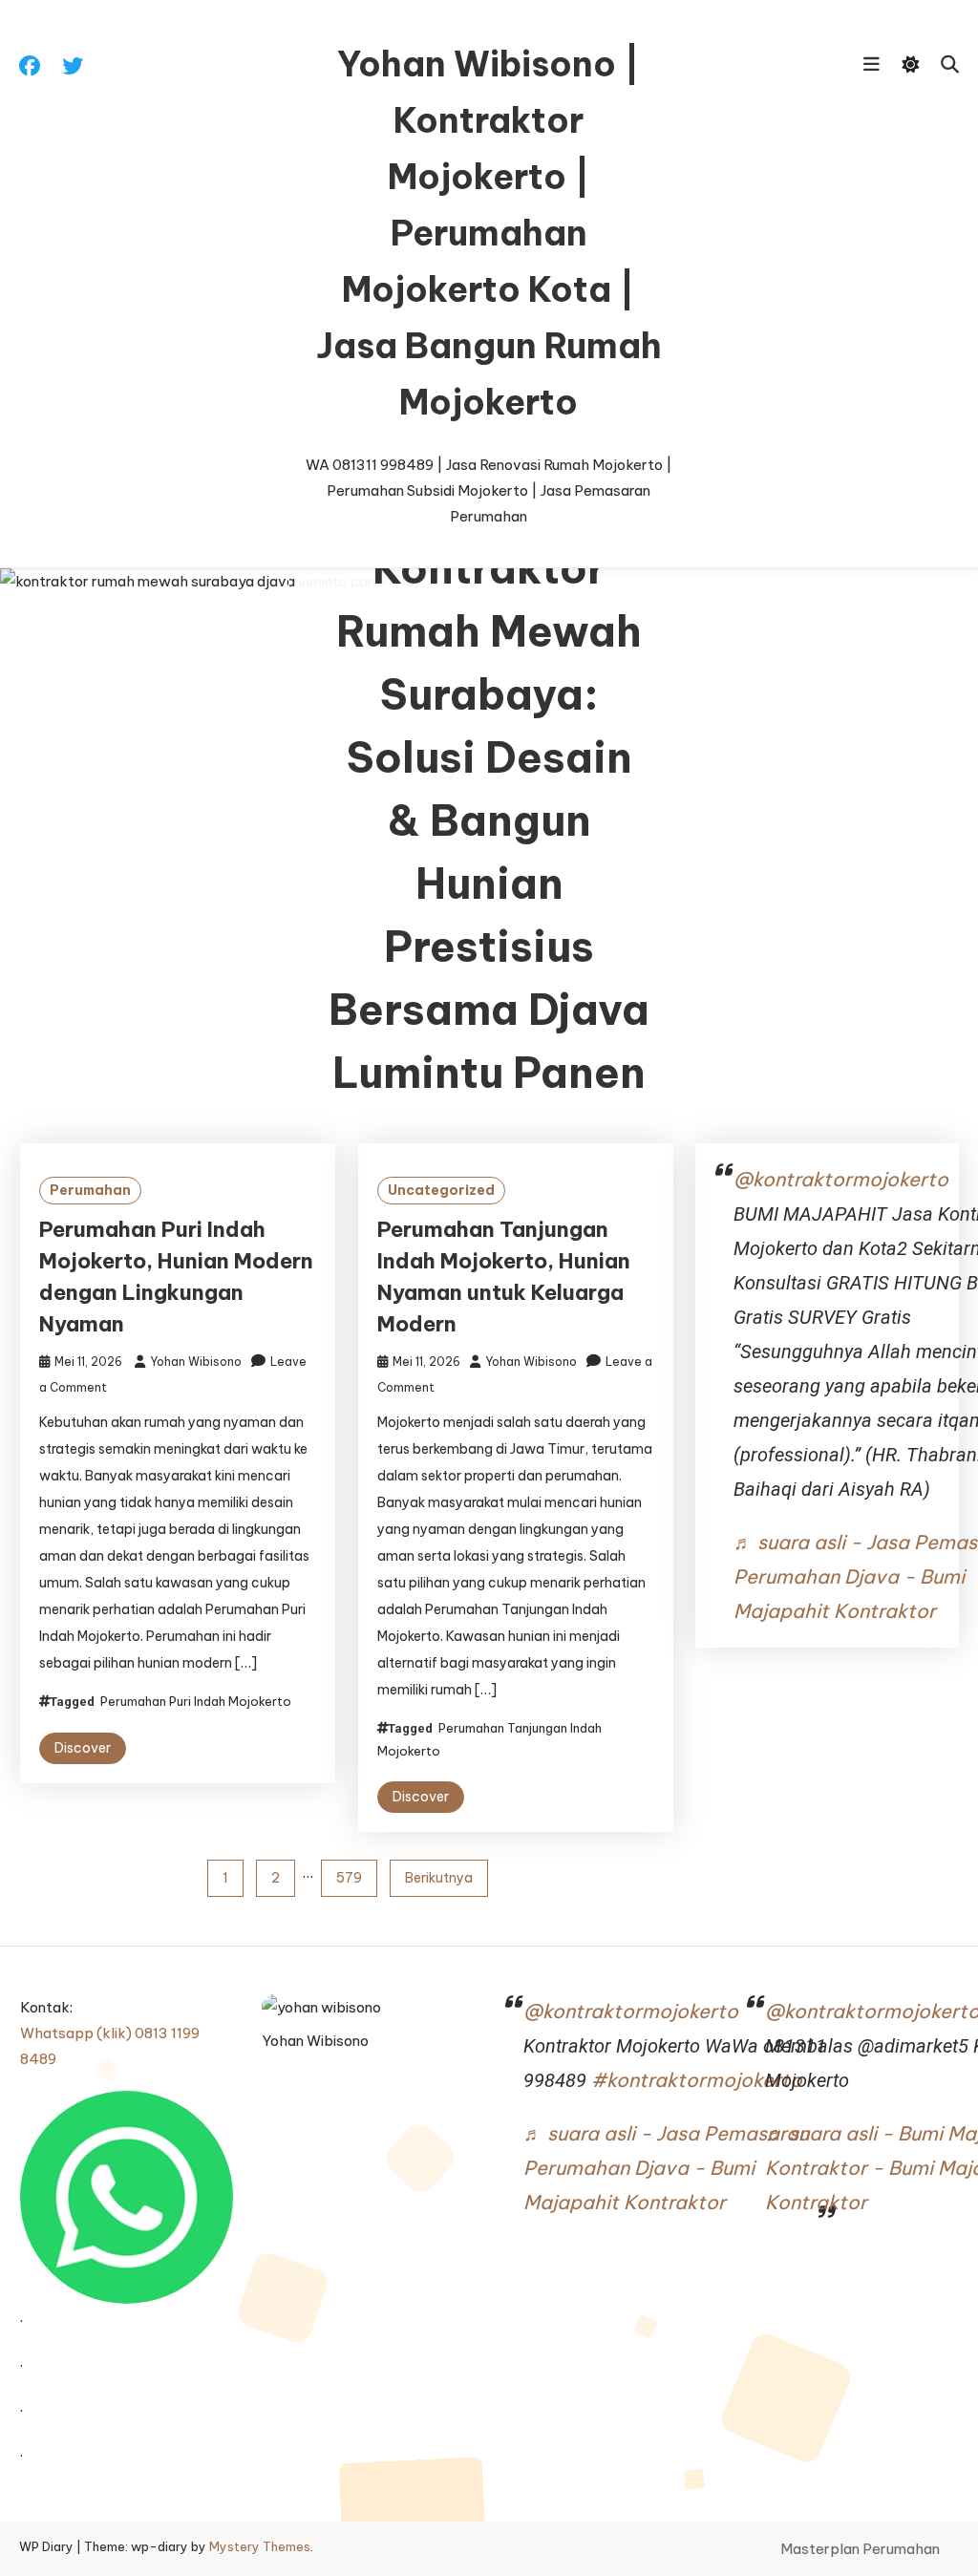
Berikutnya (439, 1878)
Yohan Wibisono (196, 1362)
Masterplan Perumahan (860, 2549)
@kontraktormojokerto (841, 1179)
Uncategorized (441, 1190)
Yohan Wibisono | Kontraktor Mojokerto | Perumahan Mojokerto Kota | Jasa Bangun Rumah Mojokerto (489, 233)
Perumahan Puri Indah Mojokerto (196, 1701)
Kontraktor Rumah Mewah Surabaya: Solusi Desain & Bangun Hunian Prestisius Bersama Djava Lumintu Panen (489, 821)
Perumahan (90, 1190)
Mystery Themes (260, 2546)
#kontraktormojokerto (697, 2080)
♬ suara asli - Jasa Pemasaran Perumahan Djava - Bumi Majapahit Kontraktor (666, 2168)
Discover (83, 1748)
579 (349, 1878)
